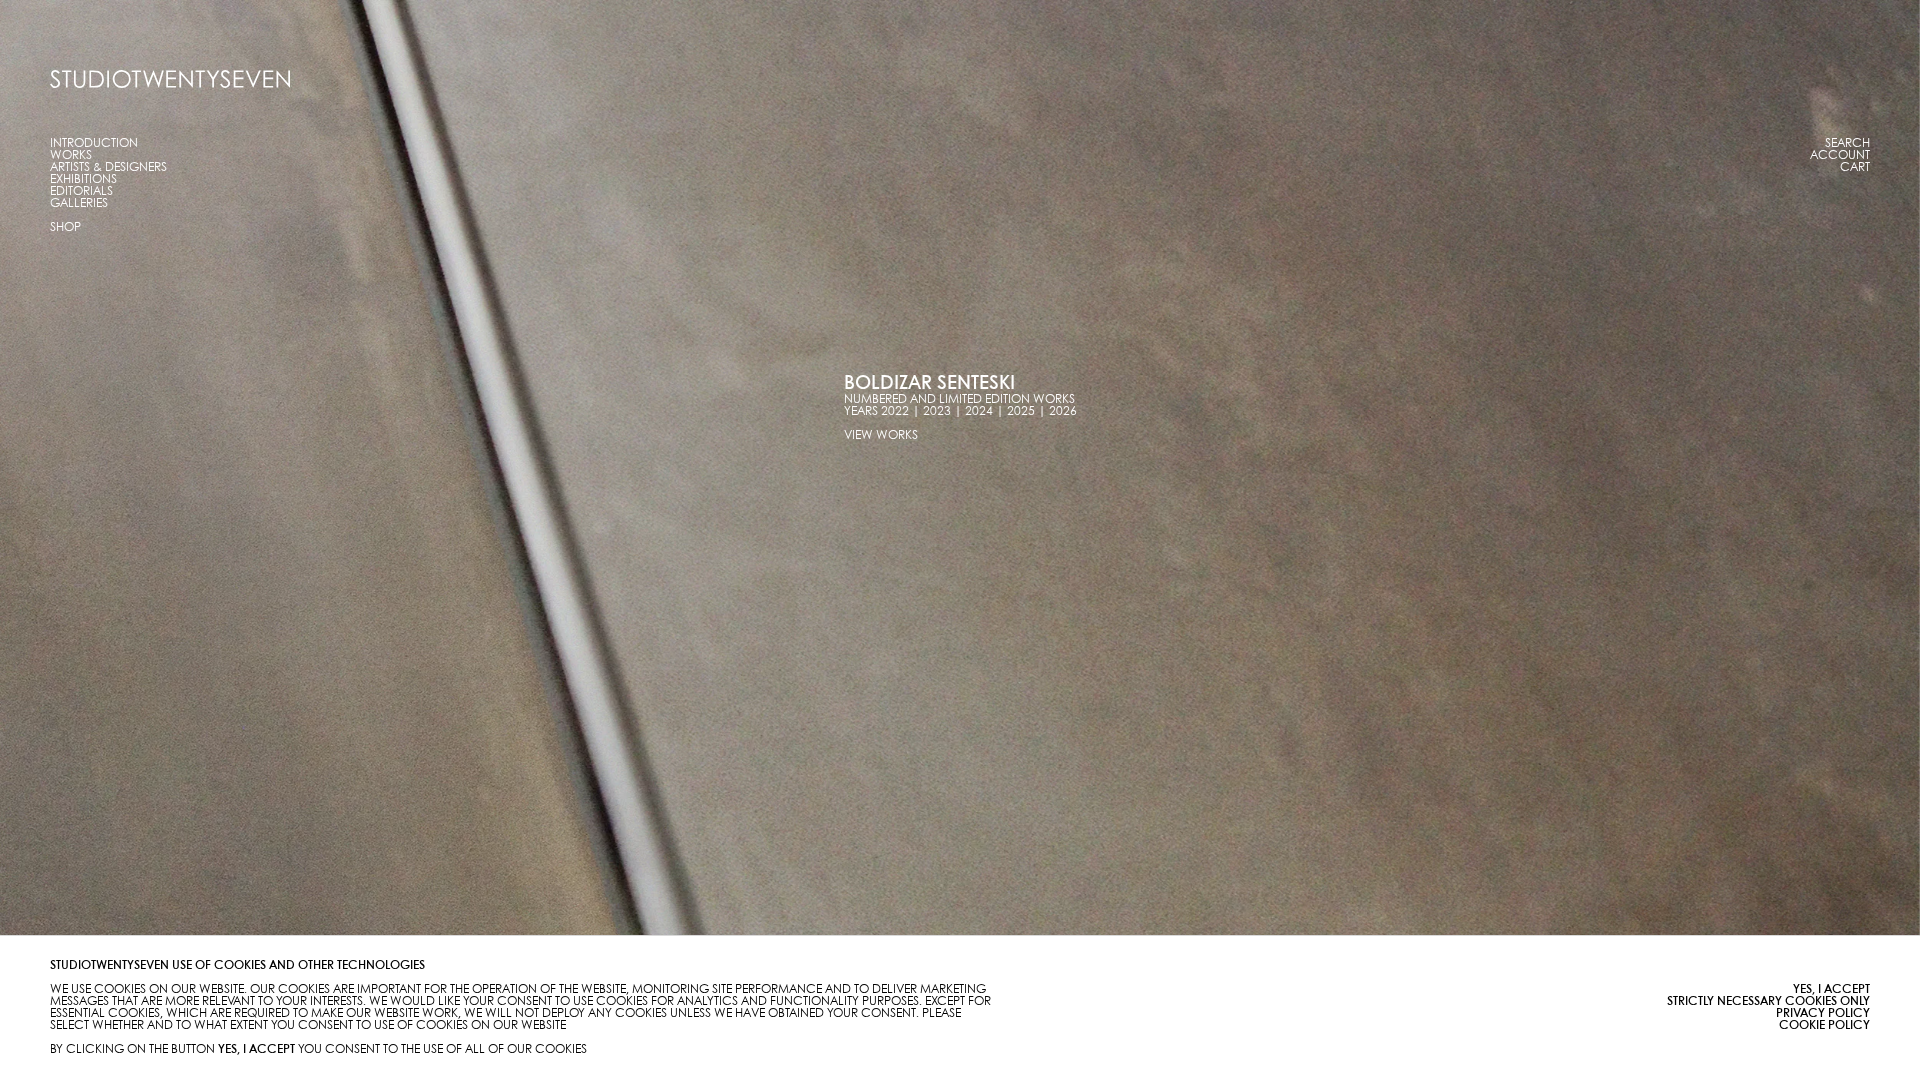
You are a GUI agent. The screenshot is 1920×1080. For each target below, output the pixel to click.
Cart (1855, 167)
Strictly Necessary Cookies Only (1768, 1001)
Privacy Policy (1823, 1013)
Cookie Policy (1824, 1025)
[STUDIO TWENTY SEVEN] (170, 79)
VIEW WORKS (881, 435)
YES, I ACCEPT (1831, 989)
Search (1847, 143)
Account (1840, 155)
